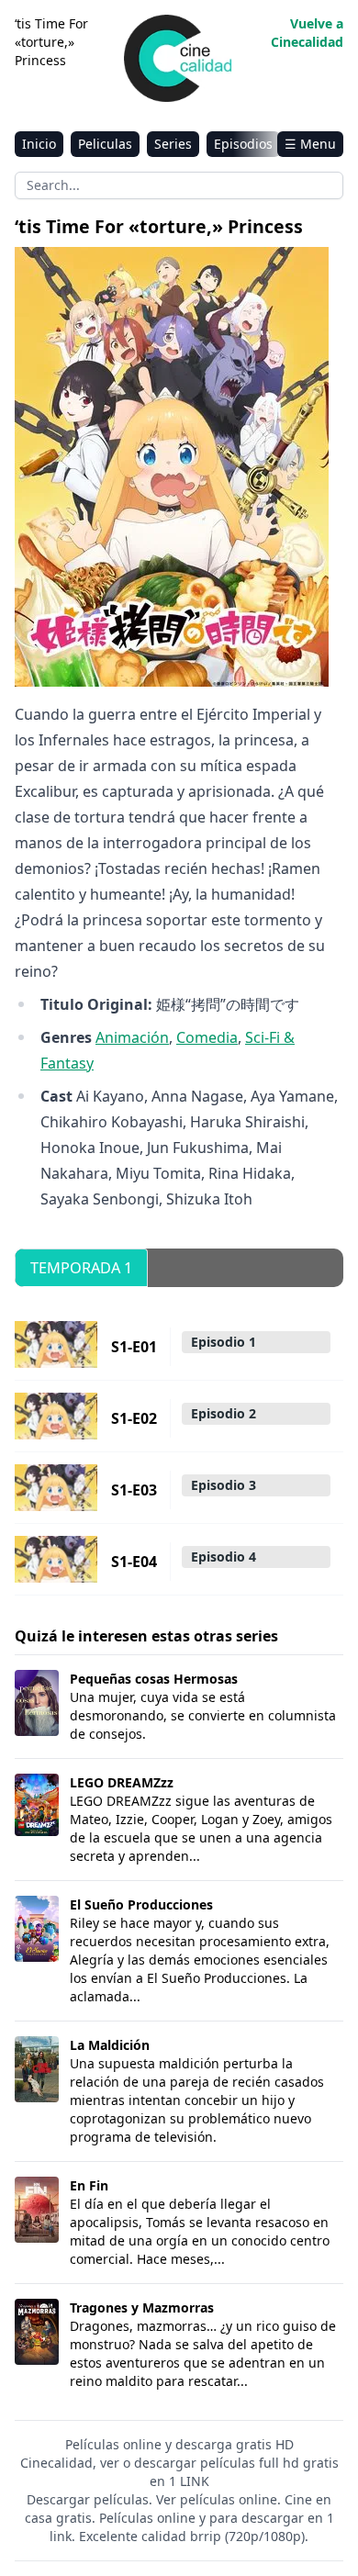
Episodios (243, 144)
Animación (132, 1037)
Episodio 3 (224, 1485)
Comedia (207, 1037)
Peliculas (105, 144)
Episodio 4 (224, 1557)
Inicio (39, 144)
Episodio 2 (224, 1413)
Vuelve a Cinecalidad (307, 33)
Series (173, 144)
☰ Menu (310, 144)
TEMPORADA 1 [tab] (81, 1268)
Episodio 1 (224, 1342)
